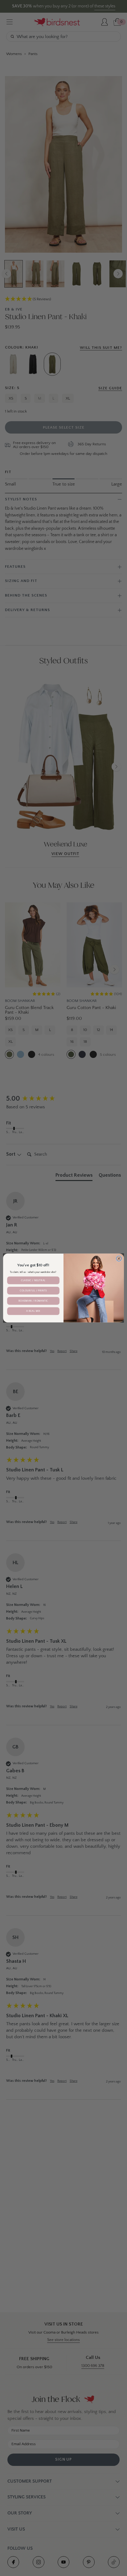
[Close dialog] (119, 1259)
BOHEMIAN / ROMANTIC (33, 1301)
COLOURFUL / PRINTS (33, 1291)
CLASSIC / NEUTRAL (33, 1280)
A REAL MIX (33, 1311)
